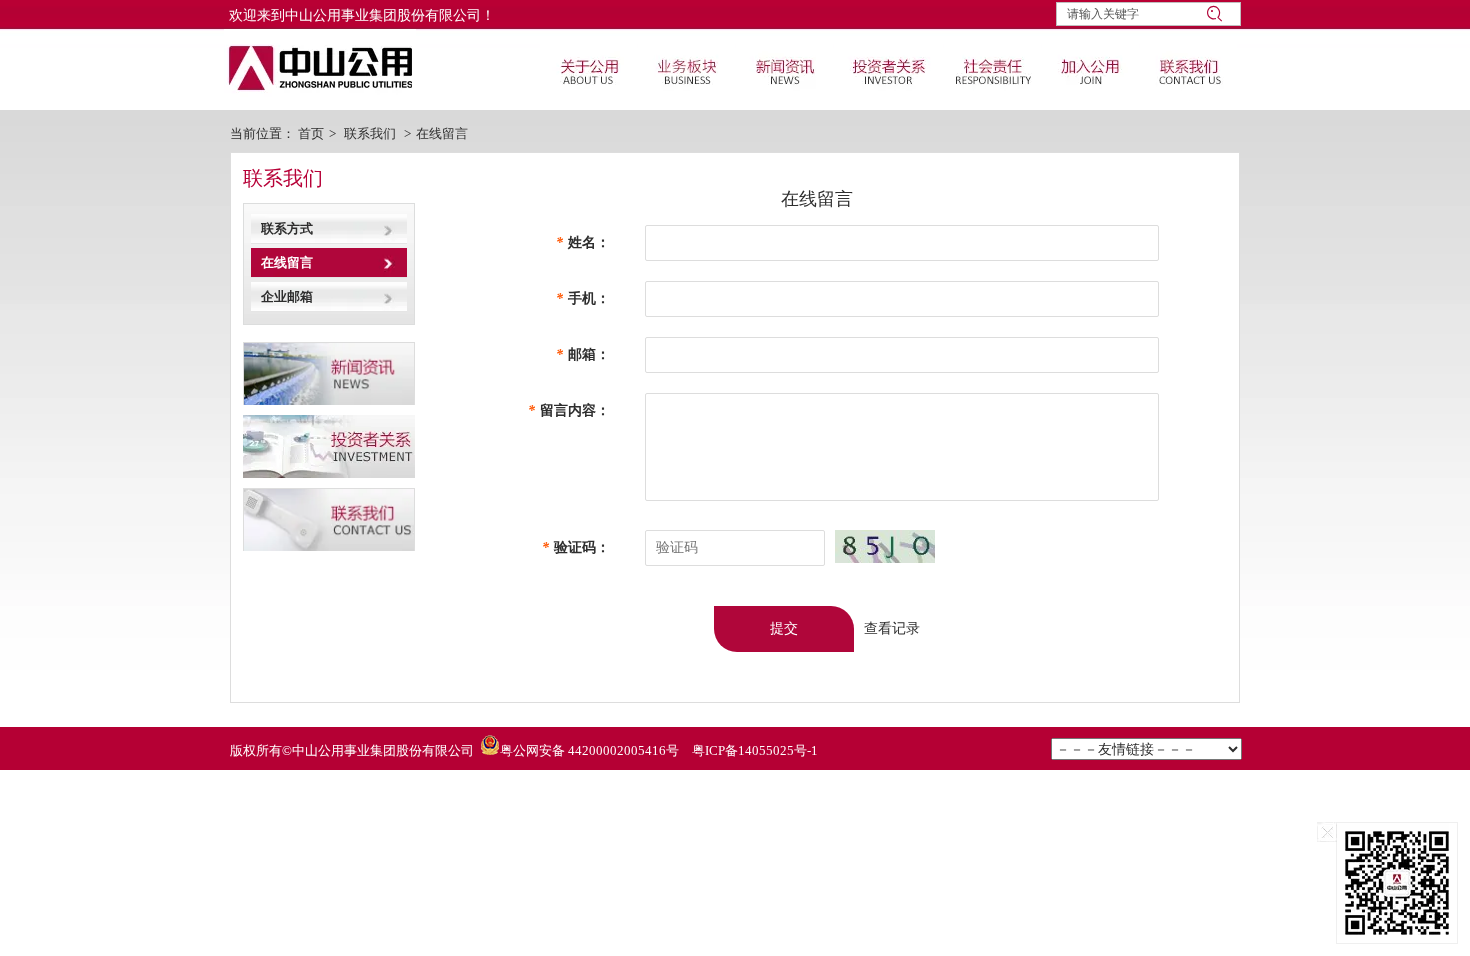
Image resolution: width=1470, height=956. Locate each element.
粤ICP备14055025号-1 (755, 750)
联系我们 (370, 133)
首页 (311, 133)
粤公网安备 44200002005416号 (589, 750)
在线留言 (442, 133)
